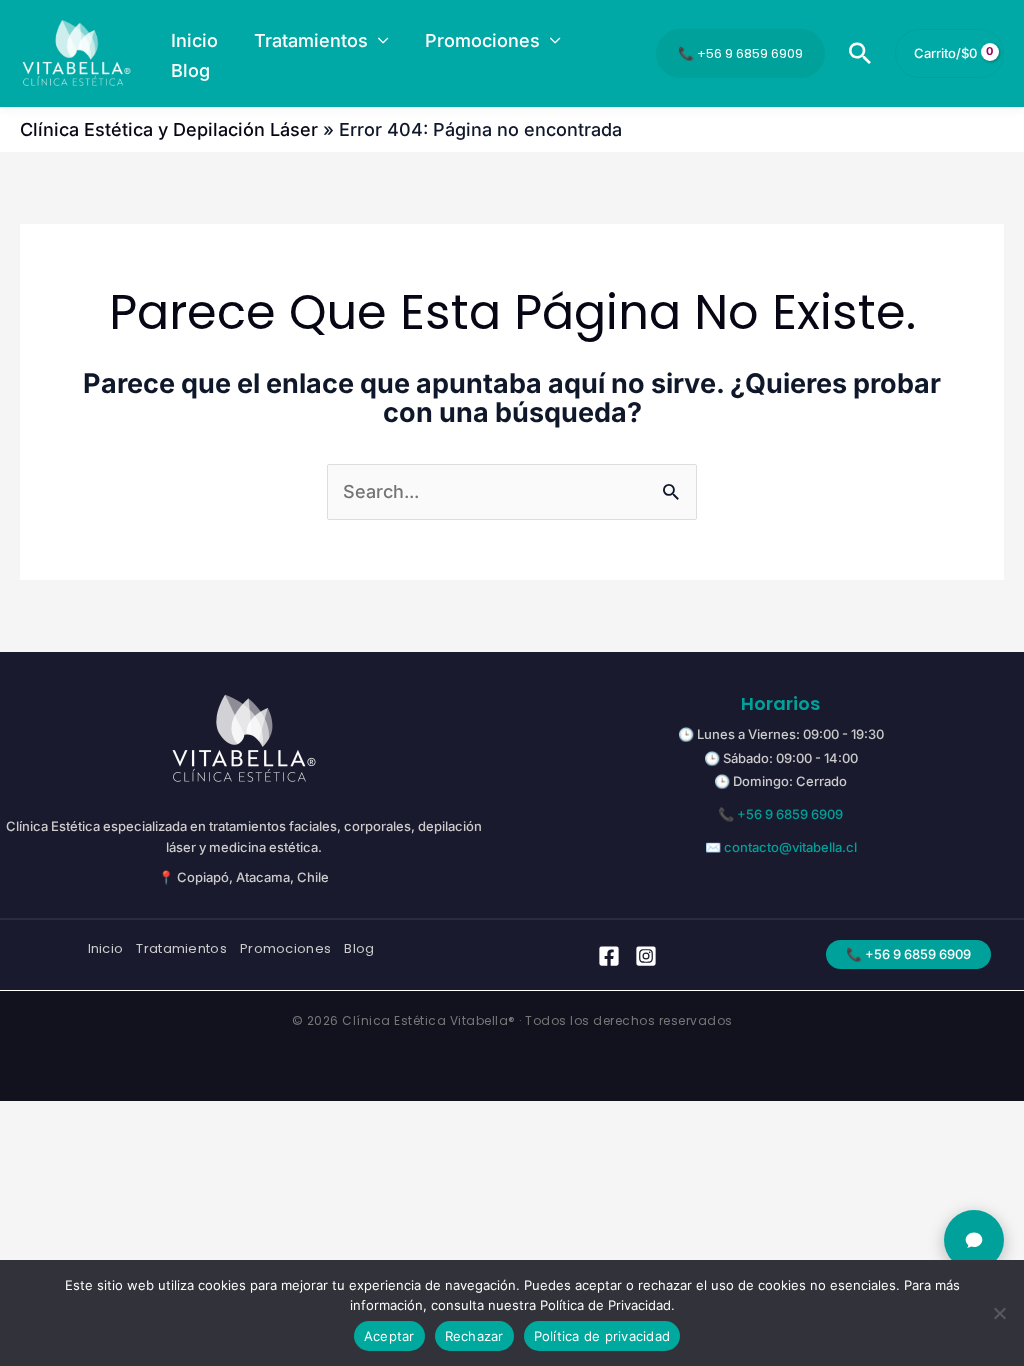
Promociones (285, 949)
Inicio (106, 949)
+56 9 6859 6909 (790, 814)
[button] (378, 41)
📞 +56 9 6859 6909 (740, 53)
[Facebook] (609, 956)
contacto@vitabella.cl (790, 847)
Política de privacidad (602, 1336)
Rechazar (474, 1336)
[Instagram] (646, 956)
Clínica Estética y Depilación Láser (169, 129)
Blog (359, 949)
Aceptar (389, 1336)
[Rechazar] (999, 1313)
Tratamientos (181, 949)
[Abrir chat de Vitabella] (974, 1240)
